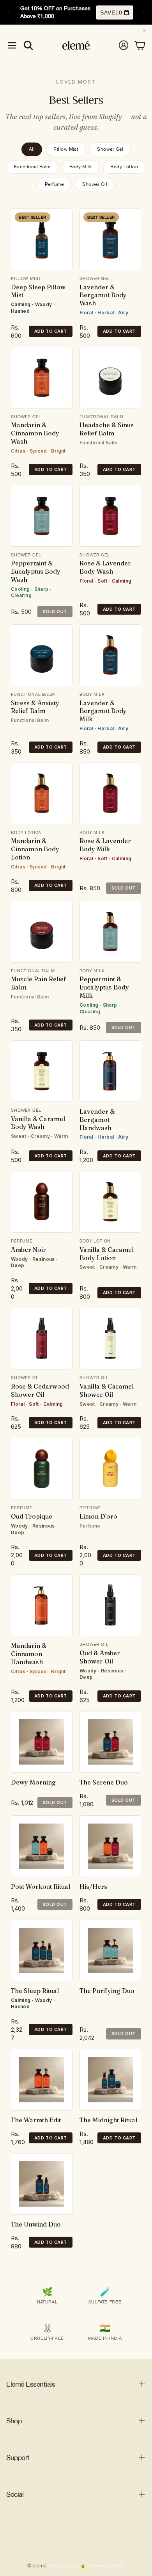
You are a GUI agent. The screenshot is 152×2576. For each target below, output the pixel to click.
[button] (12, 45)
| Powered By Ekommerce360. (86, 2566)
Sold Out (55, 611)
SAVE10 (110, 12)
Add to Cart (51, 331)
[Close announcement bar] (144, 30)
